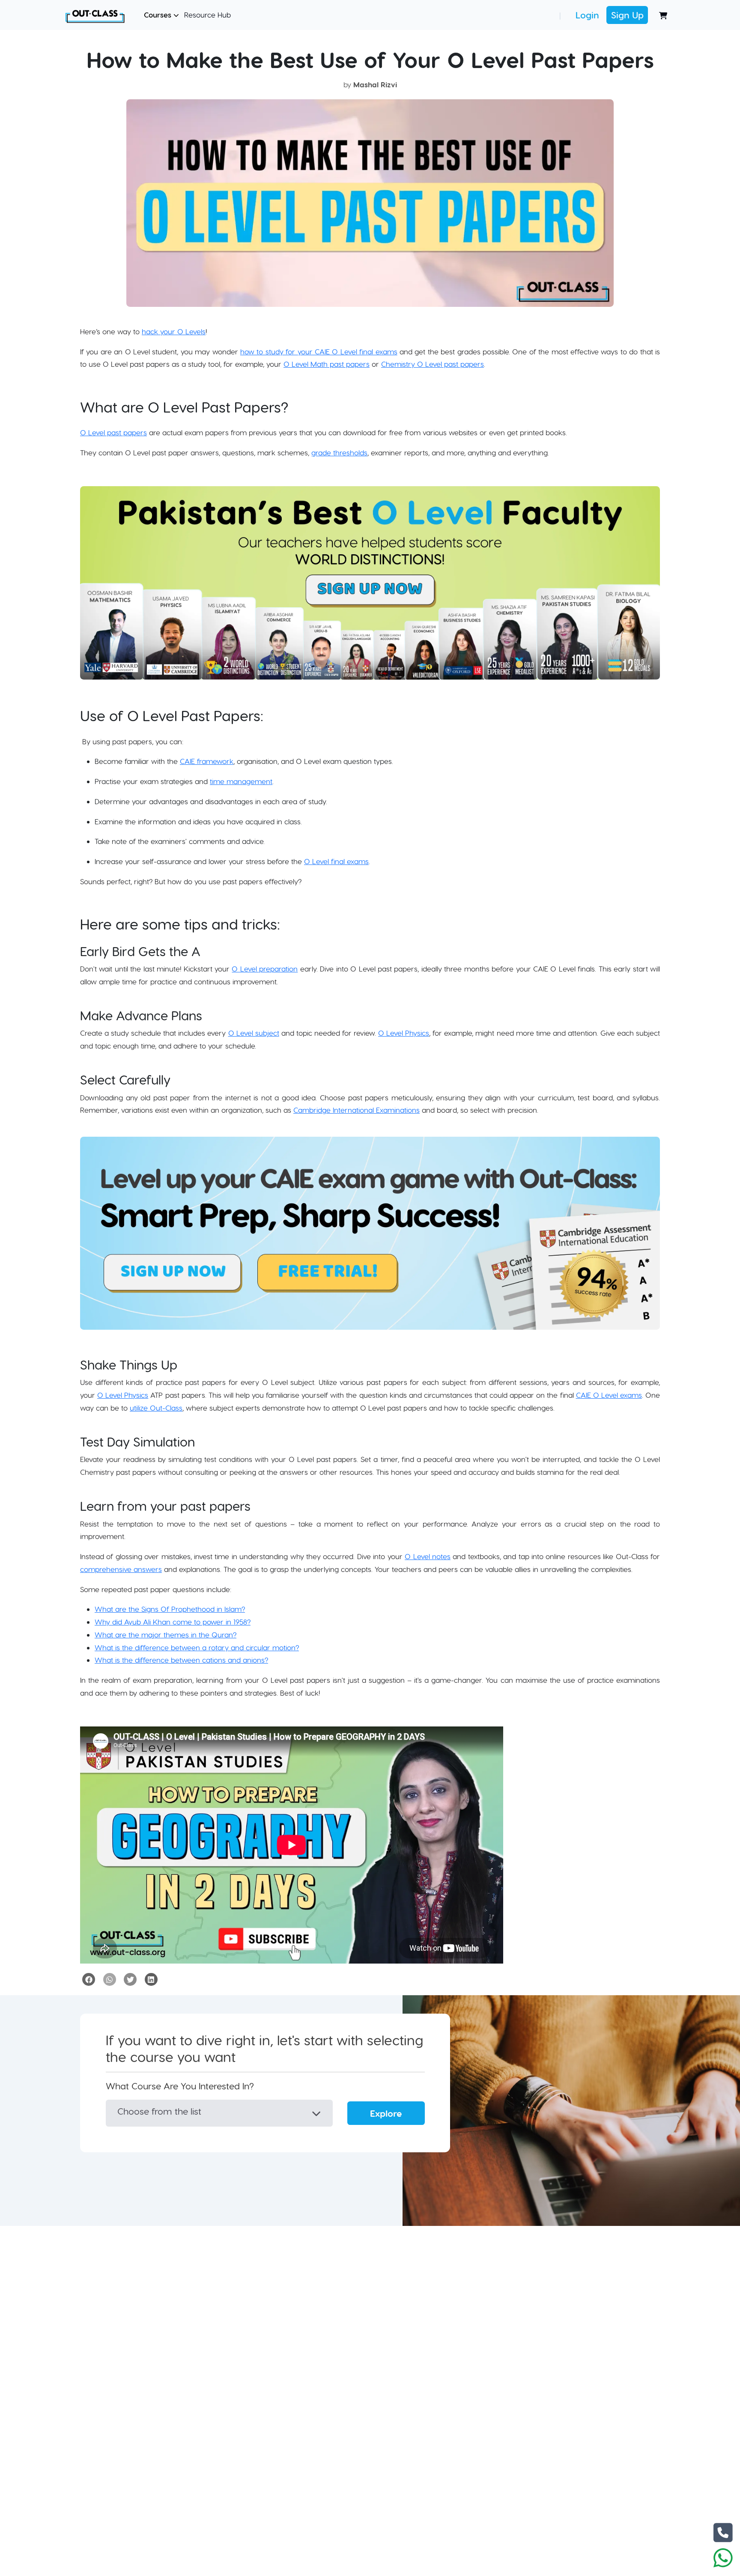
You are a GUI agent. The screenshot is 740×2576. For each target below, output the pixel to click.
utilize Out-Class (156, 1408)
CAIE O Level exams (609, 1395)
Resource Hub (207, 15)
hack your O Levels (174, 331)
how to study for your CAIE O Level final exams (319, 351)
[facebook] (89, 1979)
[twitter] (130, 1979)
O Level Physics (404, 1033)
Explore (386, 2113)
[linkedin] (151, 1979)
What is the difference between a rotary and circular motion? (197, 1647)
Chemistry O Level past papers (433, 364)
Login (587, 15)
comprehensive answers (121, 1569)
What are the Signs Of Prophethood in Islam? (170, 1609)
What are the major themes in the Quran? (166, 1634)
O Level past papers (113, 432)
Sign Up (627, 15)
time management (241, 781)
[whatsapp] (110, 1979)
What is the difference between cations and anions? (181, 1660)
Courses (159, 15)
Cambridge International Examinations (357, 1110)
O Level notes (428, 1556)
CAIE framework (207, 761)
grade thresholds (339, 452)
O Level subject (254, 1033)
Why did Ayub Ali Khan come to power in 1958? (173, 1622)
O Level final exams (336, 861)
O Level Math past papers (327, 364)
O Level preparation (265, 969)
